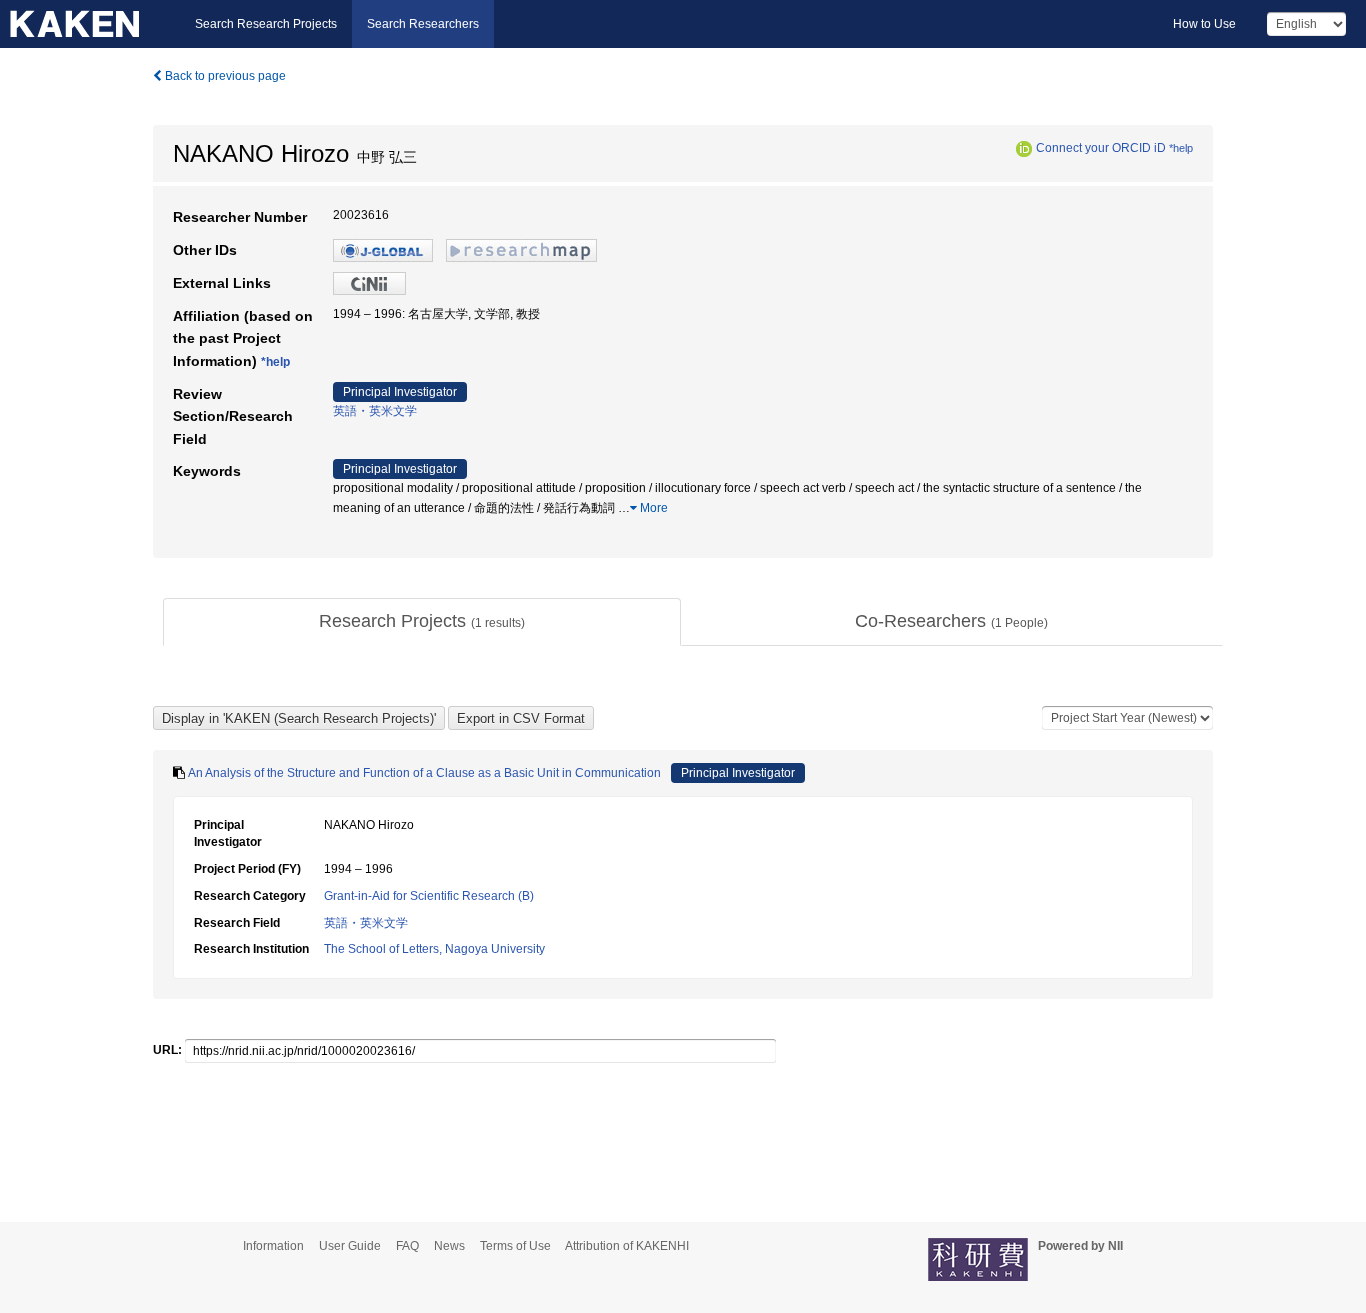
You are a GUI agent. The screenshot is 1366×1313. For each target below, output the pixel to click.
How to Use (1204, 24)
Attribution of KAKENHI (627, 1246)
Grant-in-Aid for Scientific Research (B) (429, 896)
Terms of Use (515, 1246)
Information (273, 1246)
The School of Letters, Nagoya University (434, 949)
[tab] (422, 622)
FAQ (407, 1246)
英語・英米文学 (375, 411)
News (449, 1246)
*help (1181, 148)
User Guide (350, 1246)
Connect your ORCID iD (1101, 148)
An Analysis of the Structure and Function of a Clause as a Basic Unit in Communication (424, 773)
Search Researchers (423, 24)
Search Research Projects (266, 24)
